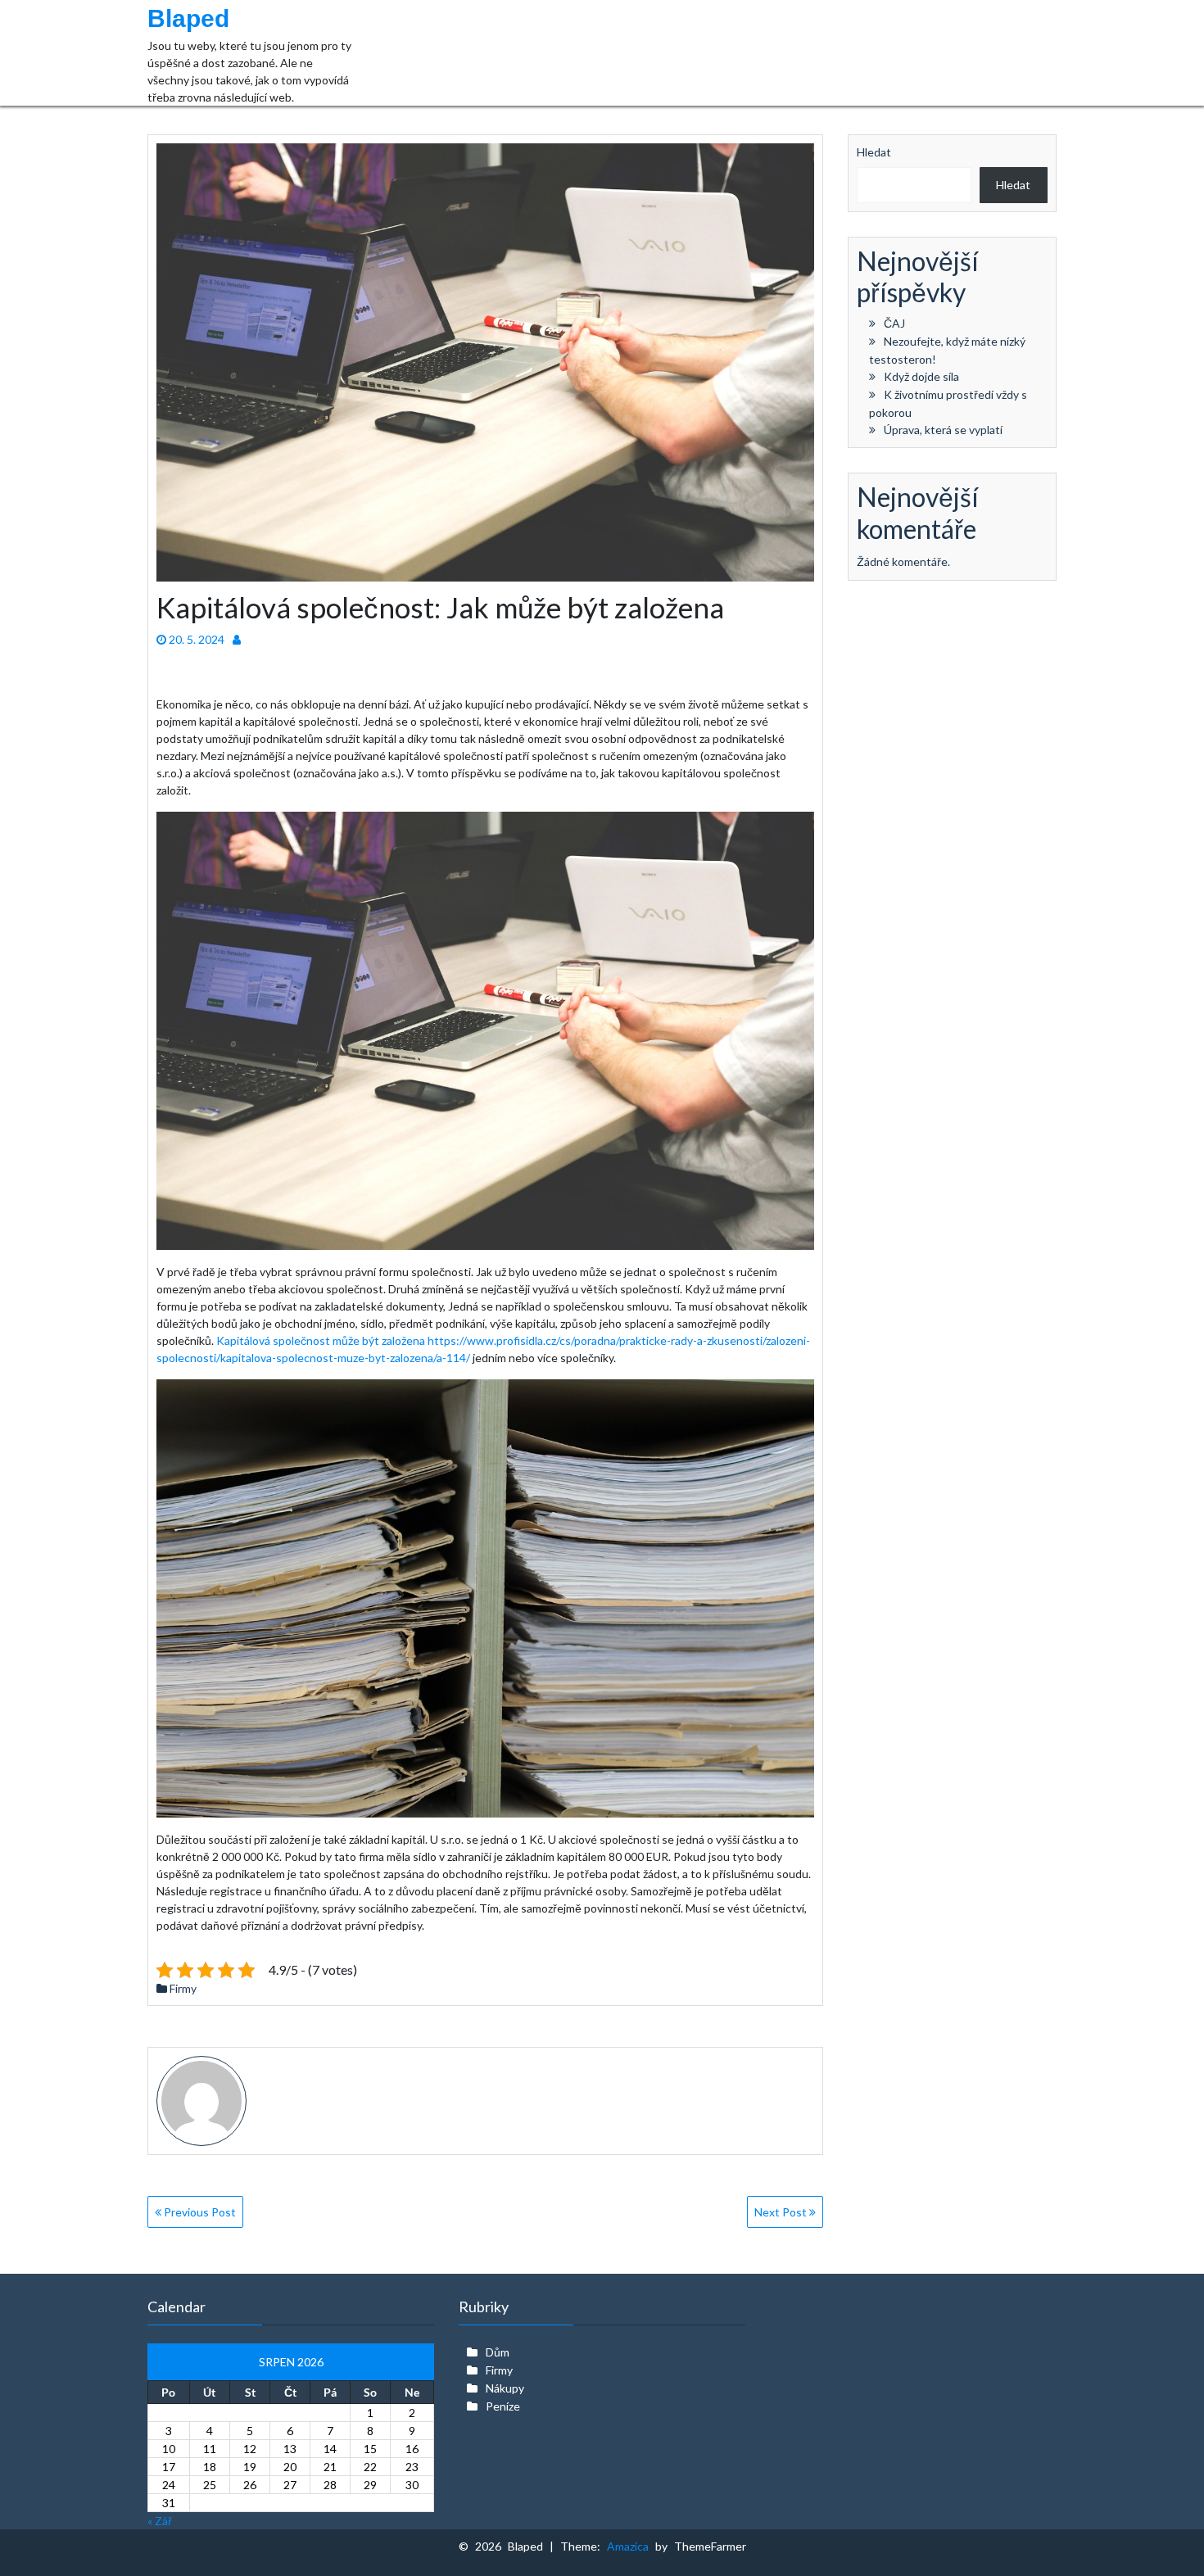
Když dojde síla (921, 376)
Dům (498, 2352)
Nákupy (505, 2388)
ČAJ (894, 323)
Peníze (503, 2406)
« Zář (160, 2521)
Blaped (188, 18)
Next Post (782, 2212)
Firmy (183, 1988)
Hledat (874, 152)
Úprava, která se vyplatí (943, 430)
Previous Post (199, 2212)
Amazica (631, 2546)
